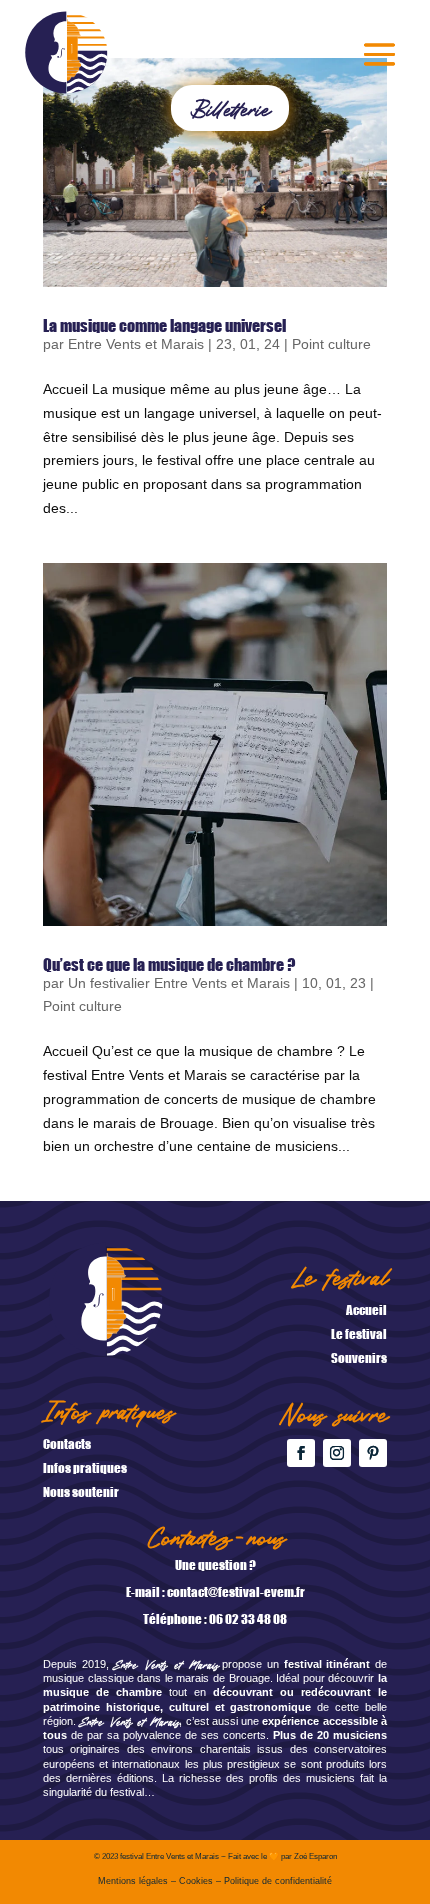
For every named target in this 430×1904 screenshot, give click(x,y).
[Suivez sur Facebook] (301, 1453)
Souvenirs (359, 1357)
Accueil (366, 1309)
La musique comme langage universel (164, 325)
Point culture (331, 344)
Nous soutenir (81, 1491)
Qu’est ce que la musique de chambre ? (169, 964)
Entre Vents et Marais (136, 344)
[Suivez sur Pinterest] (373, 1453)
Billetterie (230, 108)
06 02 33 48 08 (248, 1618)
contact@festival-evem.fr (236, 1591)
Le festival (359, 1333)
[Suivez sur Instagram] (337, 1453)
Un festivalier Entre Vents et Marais (179, 983)
